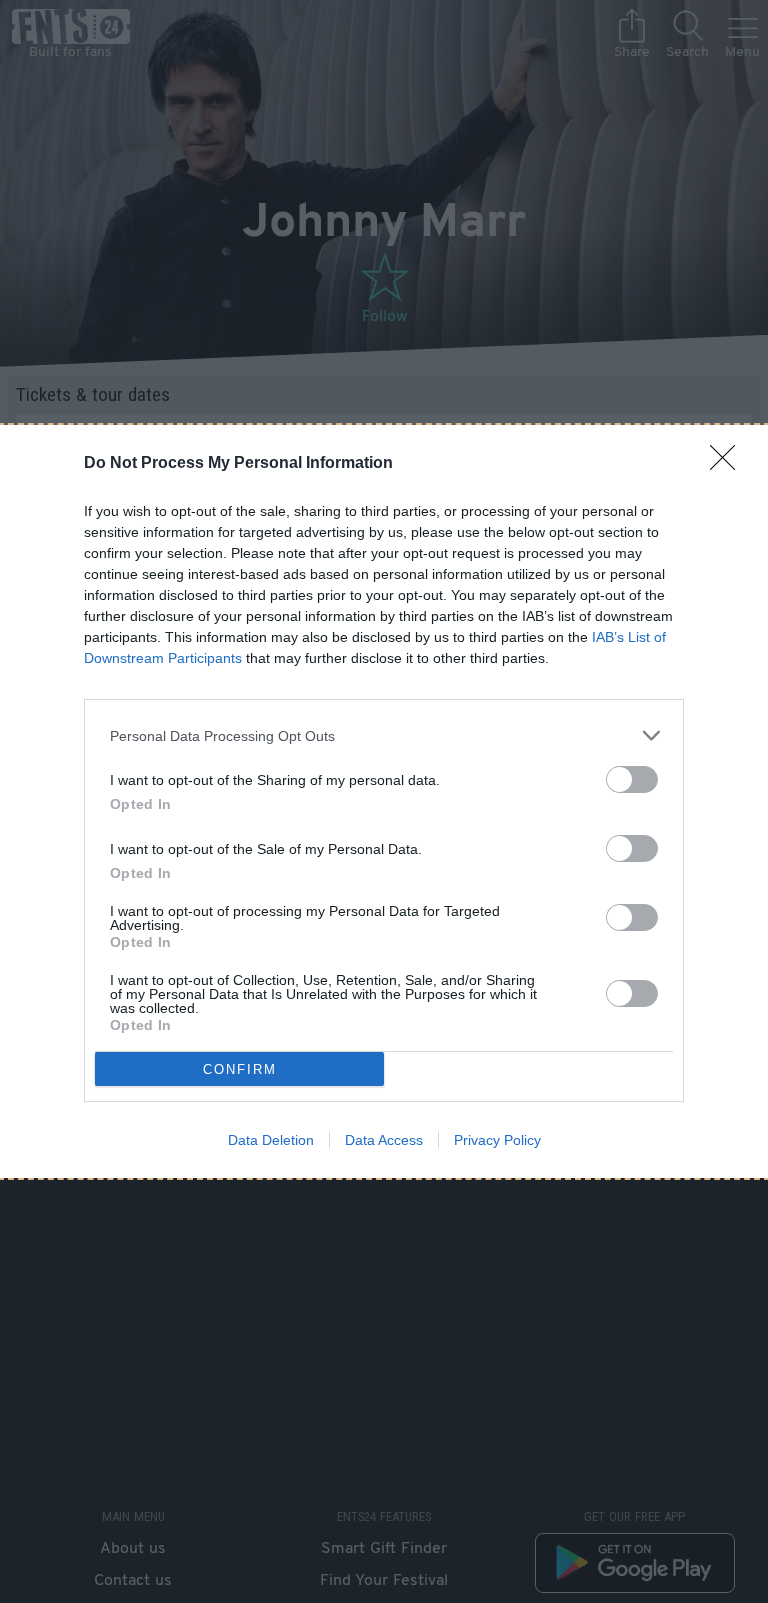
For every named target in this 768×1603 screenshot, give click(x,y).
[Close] (729, 464)
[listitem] (384, 735)
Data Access (384, 1140)
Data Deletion (271, 1140)
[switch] (632, 779)
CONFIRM (240, 1069)
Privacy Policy (497, 1140)
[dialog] (384, 801)
